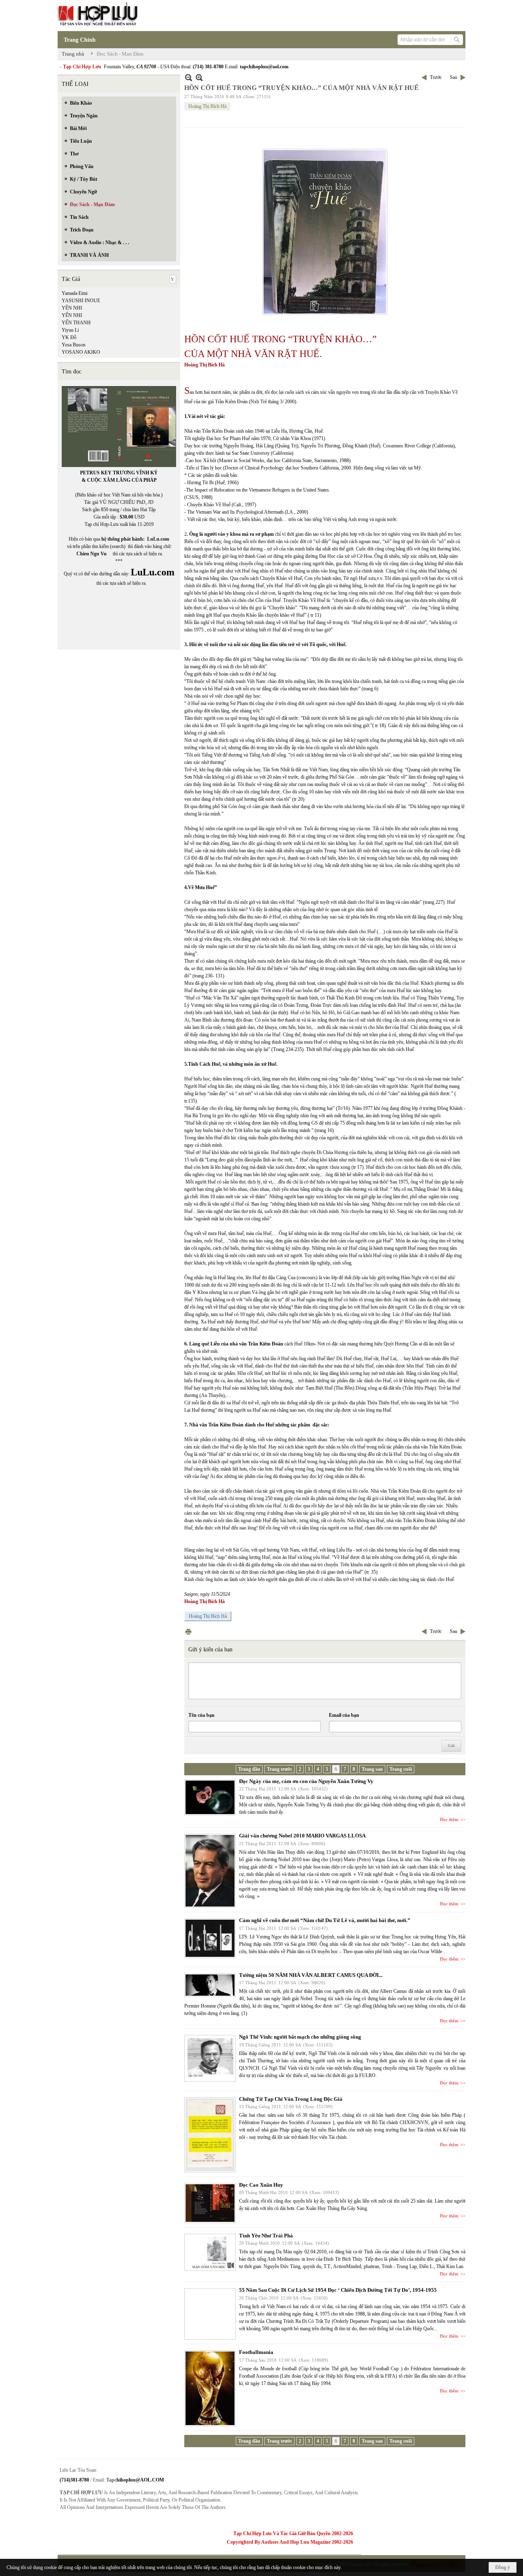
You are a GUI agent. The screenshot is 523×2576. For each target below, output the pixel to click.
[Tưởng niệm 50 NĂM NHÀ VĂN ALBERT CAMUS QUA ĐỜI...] (210, 1985)
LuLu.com (158, 539)
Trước (436, 77)
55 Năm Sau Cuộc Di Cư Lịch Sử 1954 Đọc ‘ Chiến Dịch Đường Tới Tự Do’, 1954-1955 (338, 2290)
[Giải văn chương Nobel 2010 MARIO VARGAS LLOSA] (210, 1871)
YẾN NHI (72, 315)
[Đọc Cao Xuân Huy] (210, 2203)
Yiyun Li (70, 330)
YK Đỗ (69, 337)
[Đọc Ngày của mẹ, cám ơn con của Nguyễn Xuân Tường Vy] (210, 1797)
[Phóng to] (199, 77)
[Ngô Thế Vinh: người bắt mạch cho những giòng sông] (210, 2058)
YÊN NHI (72, 308)
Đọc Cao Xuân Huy (261, 2185)
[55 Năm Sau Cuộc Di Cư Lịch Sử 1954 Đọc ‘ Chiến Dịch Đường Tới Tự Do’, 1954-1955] (210, 2314)
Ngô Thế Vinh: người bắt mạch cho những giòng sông (300, 2037)
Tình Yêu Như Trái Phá (266, 2236)
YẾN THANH (76, 323)
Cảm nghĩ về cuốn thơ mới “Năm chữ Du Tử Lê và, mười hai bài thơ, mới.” (325, 1920)
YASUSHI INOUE (81, 301)
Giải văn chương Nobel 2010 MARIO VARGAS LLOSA (302, 1836)
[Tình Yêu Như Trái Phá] (210, 2252)
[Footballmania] (210, 2388)
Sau (454, 77)
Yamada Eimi (75, 293)
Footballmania (256, 2352)
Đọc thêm (449, 1819)
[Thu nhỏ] (189, 77)
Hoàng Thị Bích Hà (207, 106)
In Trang (188, 1632)
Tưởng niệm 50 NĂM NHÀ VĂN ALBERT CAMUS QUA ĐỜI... (311, 1975)
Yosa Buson (74, 345)
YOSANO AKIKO (81, 352)
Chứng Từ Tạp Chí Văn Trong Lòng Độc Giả (291, 2099)
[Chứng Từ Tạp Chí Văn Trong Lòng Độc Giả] (210, 2135)
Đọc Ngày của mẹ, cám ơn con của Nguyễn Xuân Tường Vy (306, 1781)
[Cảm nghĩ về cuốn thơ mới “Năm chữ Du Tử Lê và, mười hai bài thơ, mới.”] (210, 1938)
